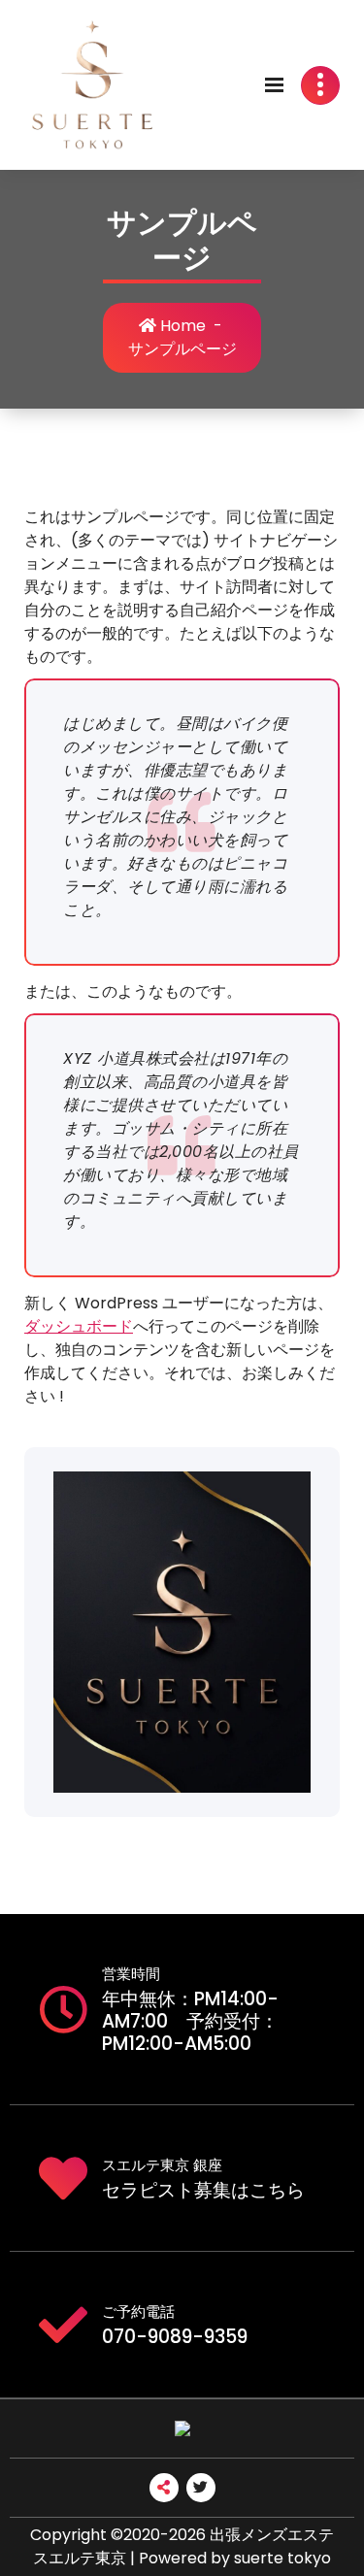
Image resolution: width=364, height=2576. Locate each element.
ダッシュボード (79, 1326)
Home (181, 326)
